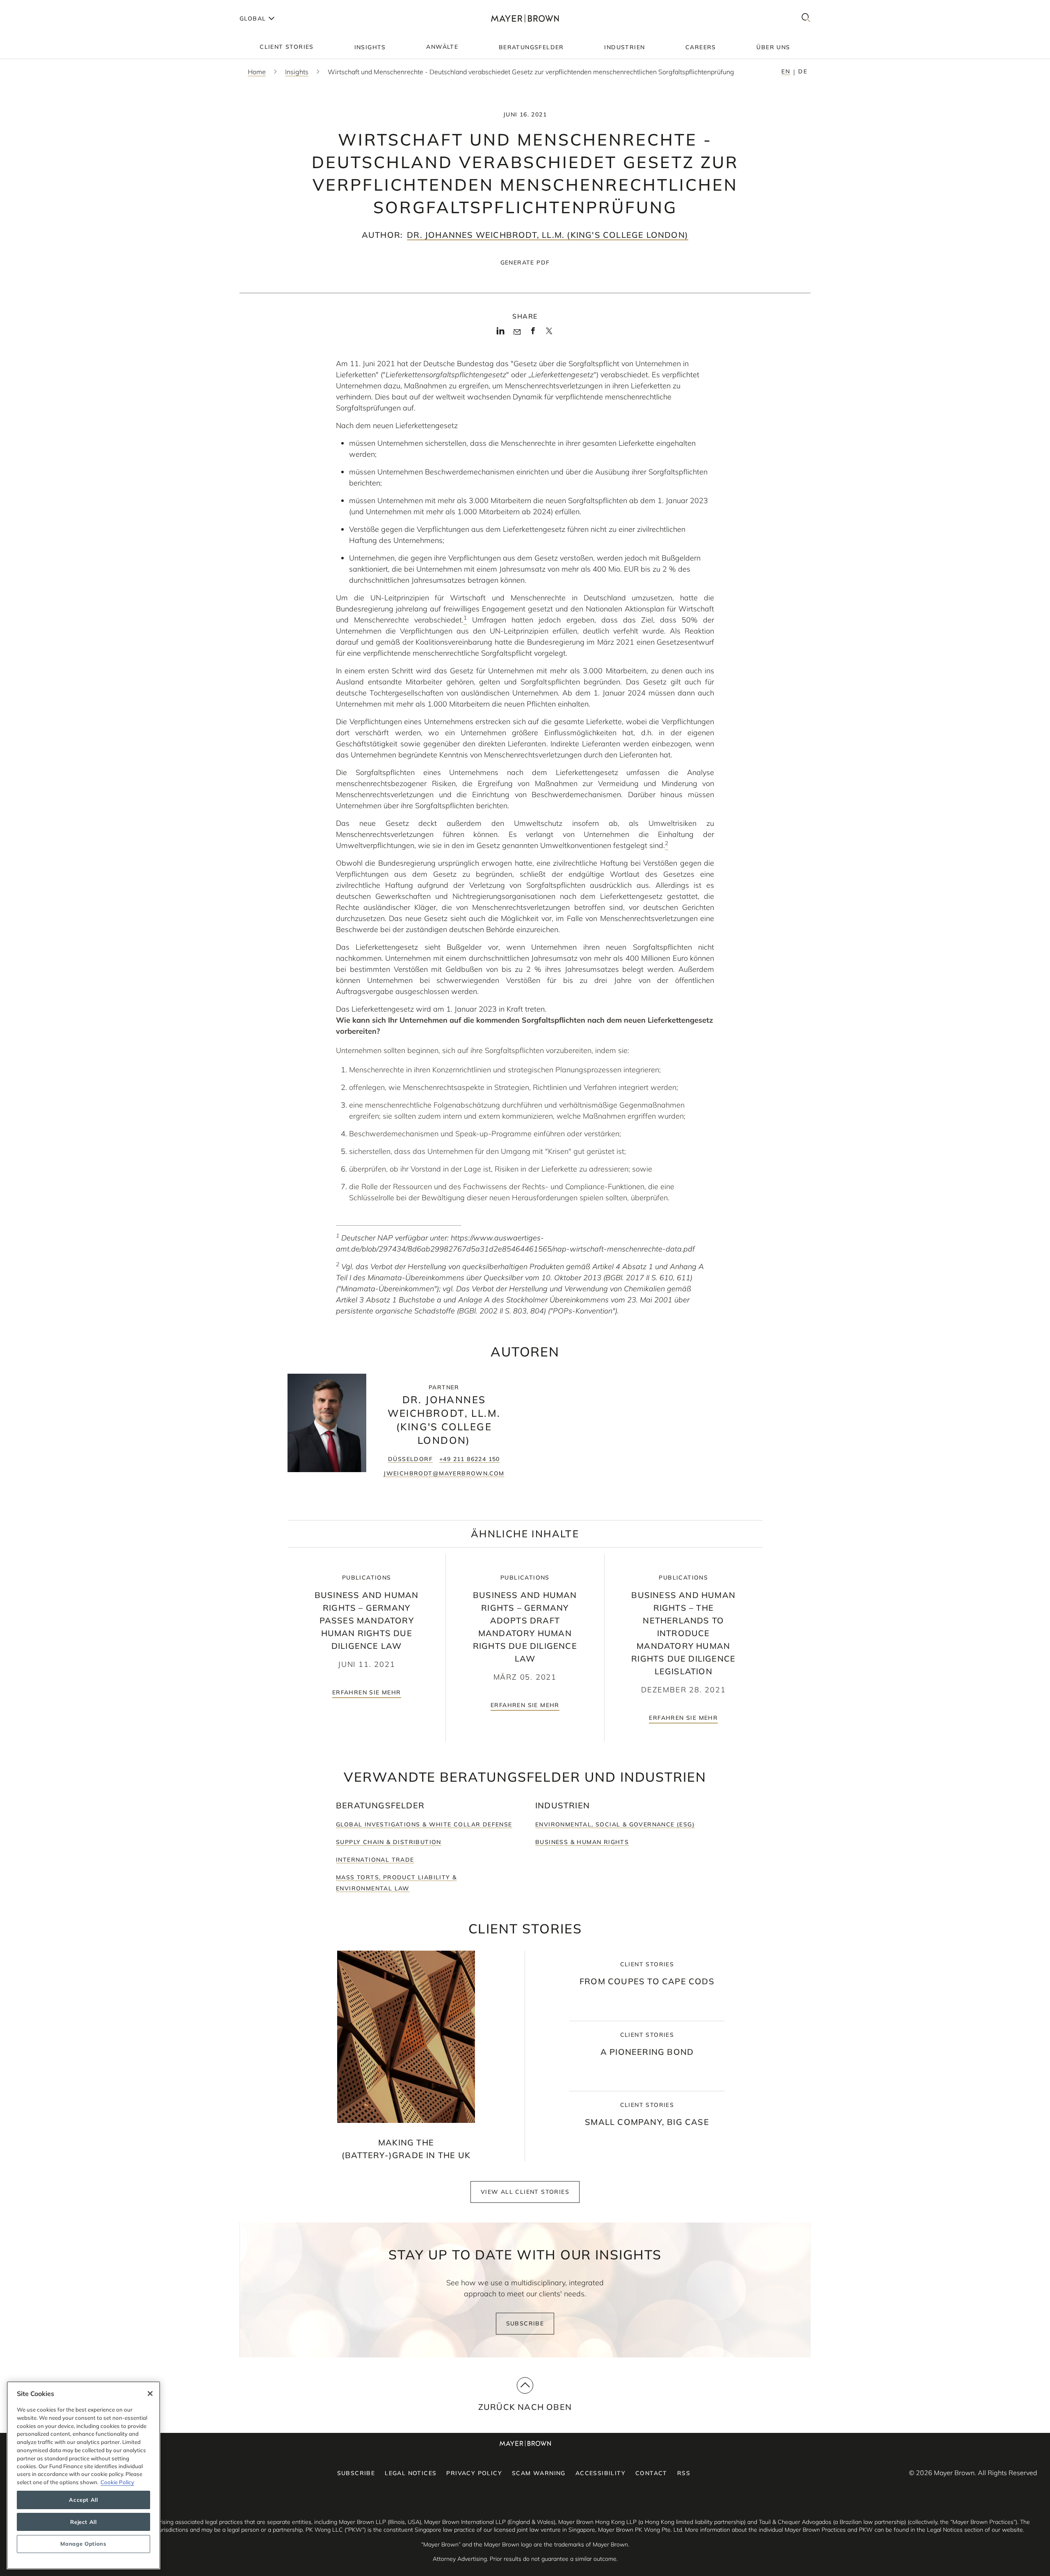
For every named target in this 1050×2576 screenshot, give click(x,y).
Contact (651, 2473)
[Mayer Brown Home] (525, 18)
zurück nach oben (525, 2407)
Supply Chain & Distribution (389, 1842)
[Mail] (517, 332)
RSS (684, 2473)
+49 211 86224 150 (470, 1459)
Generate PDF (525, 262)
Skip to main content (40, 7)
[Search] (806, 18)
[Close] (150, 2394)
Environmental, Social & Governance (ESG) (615, 1824)
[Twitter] (549, 334)
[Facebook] (533, 333)
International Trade (375, 1860)
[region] (83, 2475)
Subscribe (525, 2323)
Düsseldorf (410, 1459)
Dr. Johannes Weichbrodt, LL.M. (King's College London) (548, 235)
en (786, 71)
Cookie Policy (117, 2482)
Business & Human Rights (582, 1842)
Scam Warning (539, 2473)
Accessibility (600, 2473)
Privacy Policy (474, 2473)
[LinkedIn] (501, 333)
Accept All (83, 2500)
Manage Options (83, 2544)
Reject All (83, 2522)
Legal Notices (411, 2473)
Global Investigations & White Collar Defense (424, 1824)
